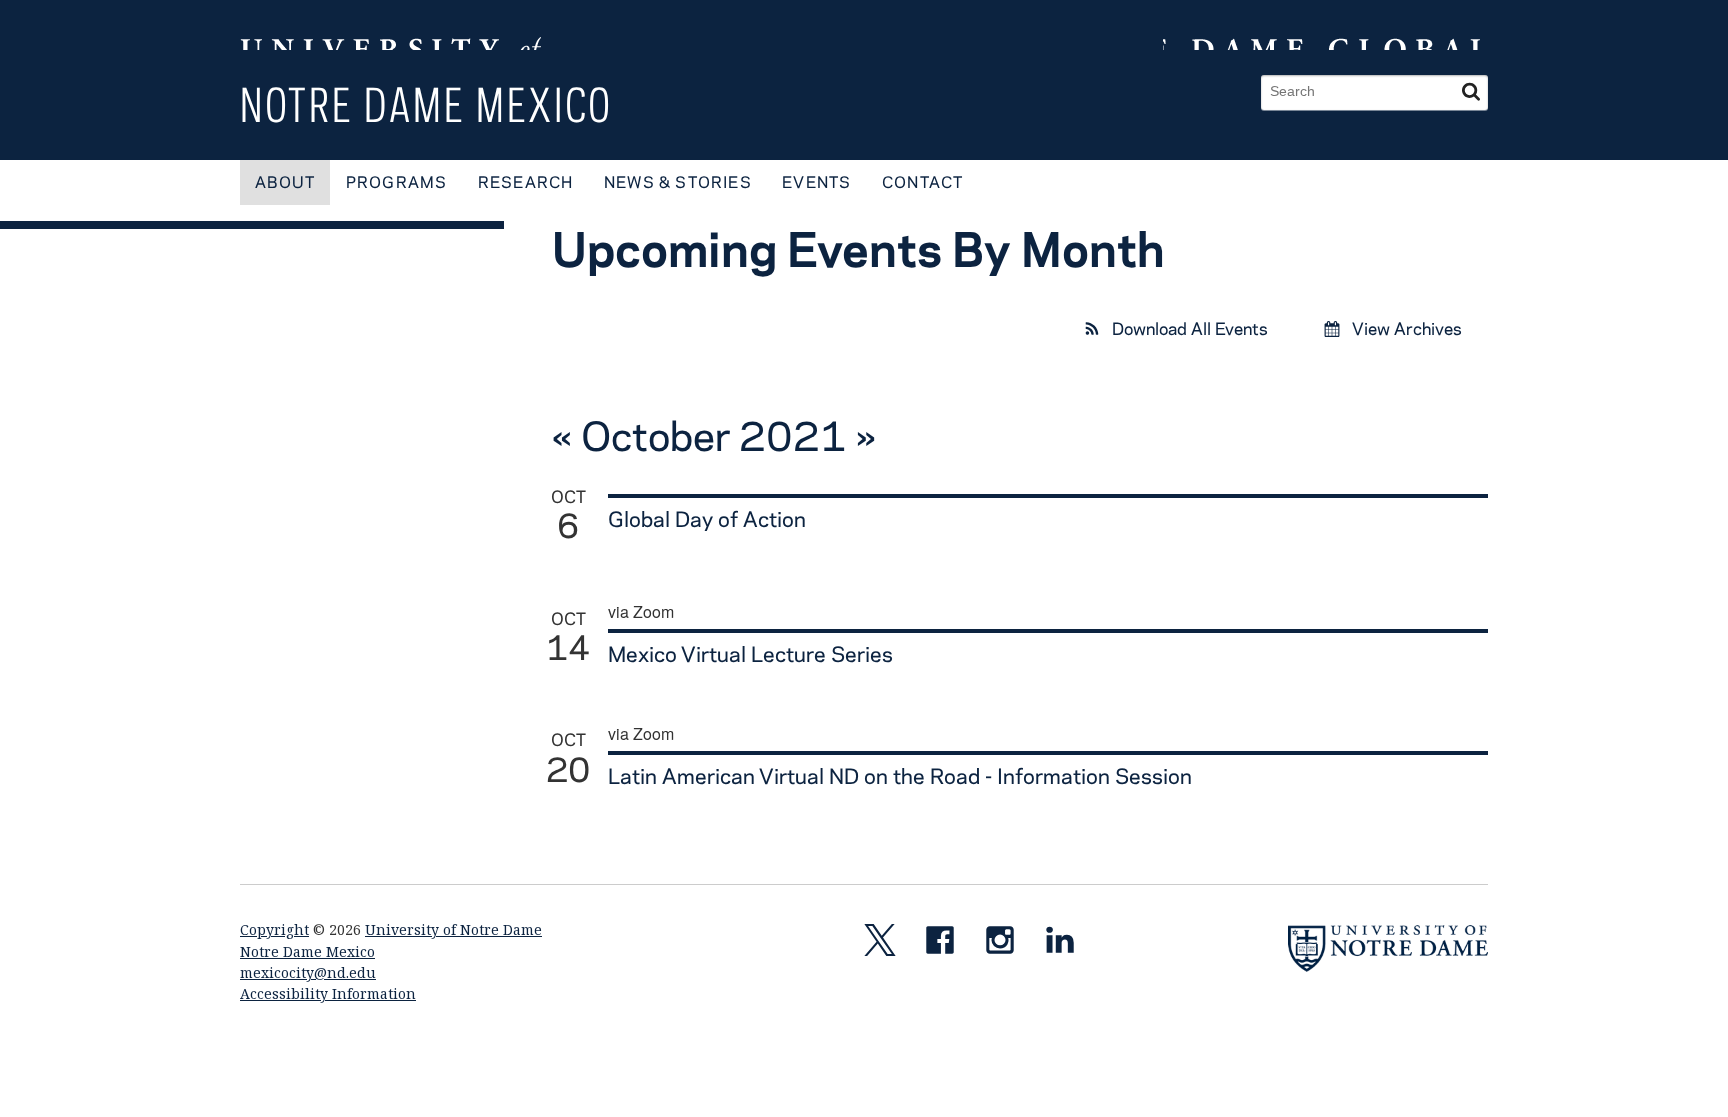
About (285, 181)
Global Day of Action (707, 518)
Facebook (948, 944)
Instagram (1008, 944)
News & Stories (678, 181)
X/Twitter (888, 944)
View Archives (1405, 328)
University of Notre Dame (453, 929)
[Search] (1471, 92)
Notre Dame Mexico (426, 104)
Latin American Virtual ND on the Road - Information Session (900, 775)
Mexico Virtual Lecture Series (750, 653)
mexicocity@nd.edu (308, 972)
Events (816, 181)
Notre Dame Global (1325, 25)
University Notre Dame (390, 25)
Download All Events (1188, 328)
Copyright (274, 929)
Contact (923, 181)
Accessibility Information (328, 993)
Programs (397, 181)
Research (526, 181)
